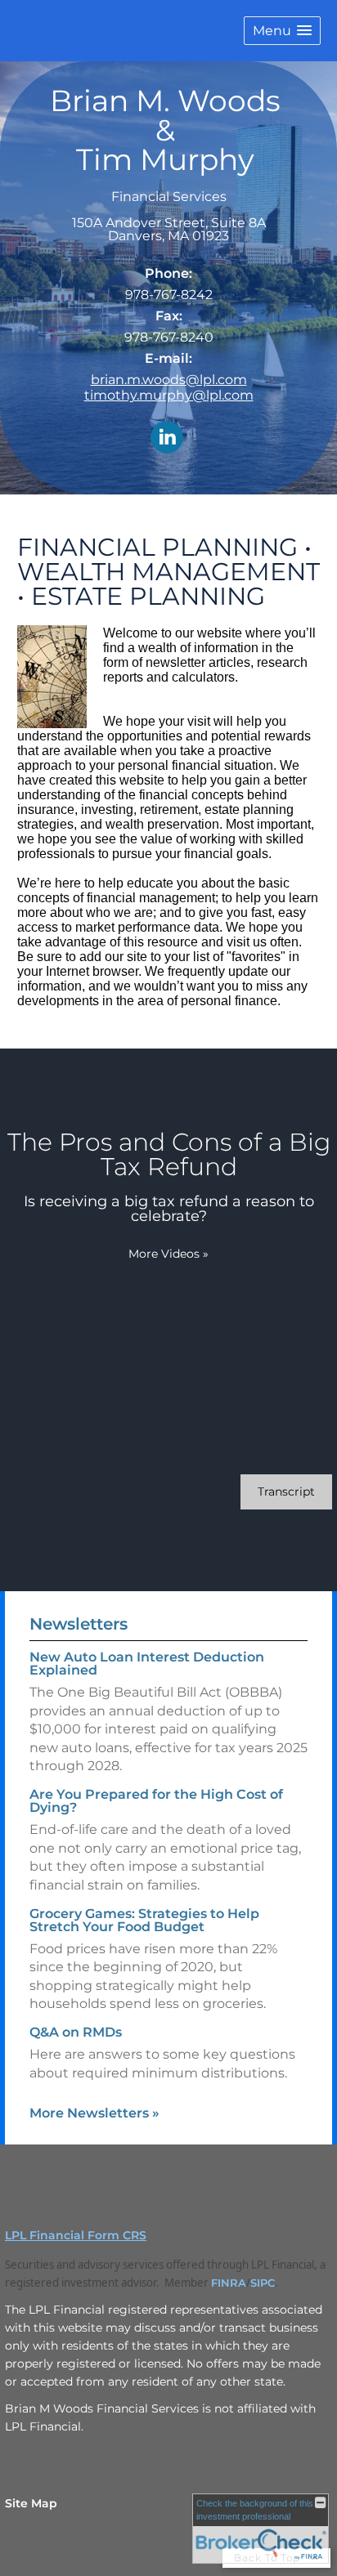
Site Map (31, 2503)
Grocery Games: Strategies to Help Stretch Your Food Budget (144, 1920)
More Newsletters (94, 2113)
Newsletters (79, 1624)
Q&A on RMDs (76, 2032)
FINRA (229, 2283)
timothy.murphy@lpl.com (169, 395)
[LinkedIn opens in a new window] (167, 438)
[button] (282, 31)
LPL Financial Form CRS (76, 2235)
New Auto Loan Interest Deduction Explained (147, 1664)
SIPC (263, 2283)
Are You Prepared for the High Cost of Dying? (156, 1801)
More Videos (168, 1254)
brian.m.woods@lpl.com (169, 380)
